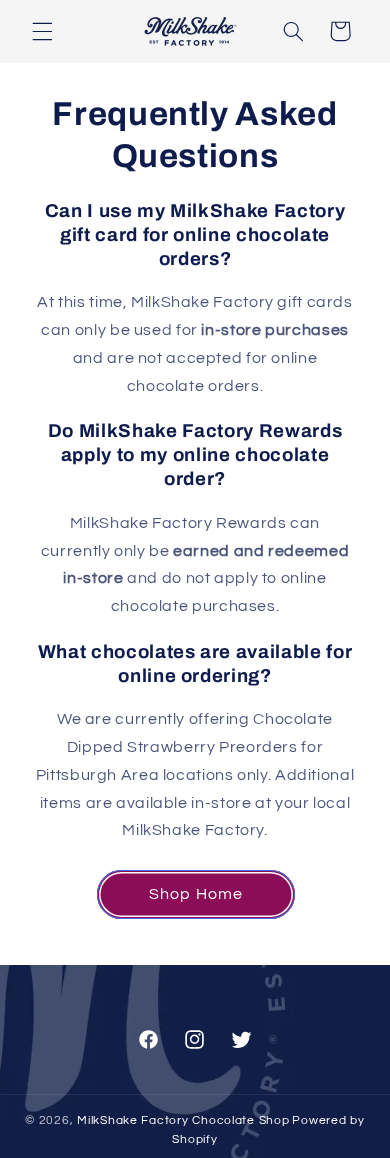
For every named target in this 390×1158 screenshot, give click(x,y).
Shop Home (195, 894)
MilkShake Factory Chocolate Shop (183, 1120)
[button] (42, 31)
